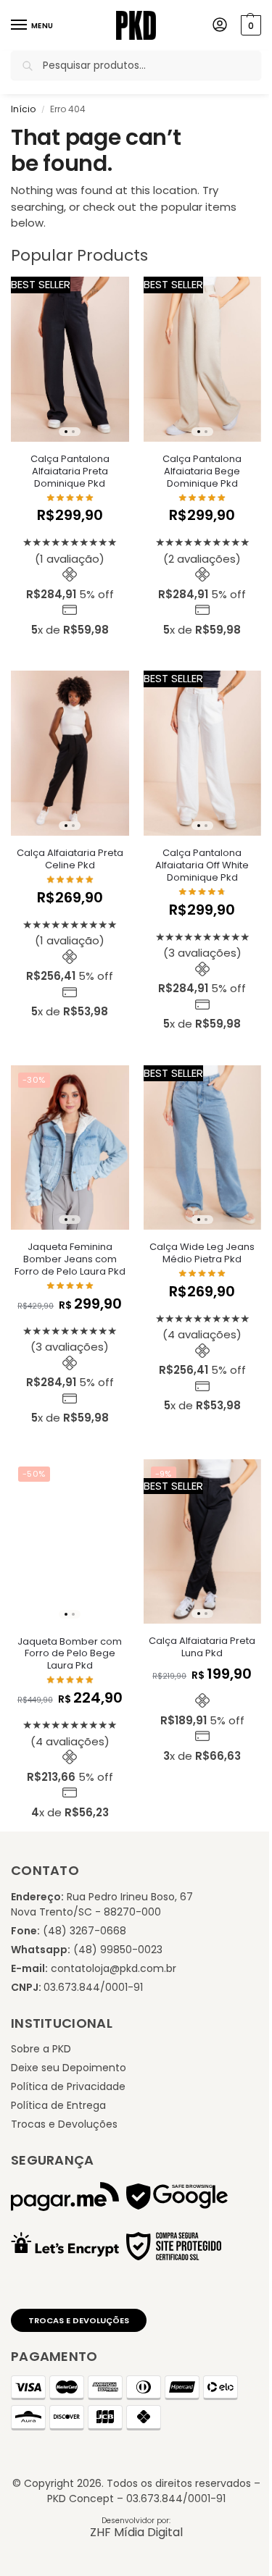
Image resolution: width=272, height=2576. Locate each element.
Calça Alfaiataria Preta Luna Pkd (202, 1648)
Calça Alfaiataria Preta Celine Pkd (70, 860)
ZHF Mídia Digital (136, 2532)
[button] (249, 25)
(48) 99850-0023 (118, 1950)
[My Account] (220, 26)
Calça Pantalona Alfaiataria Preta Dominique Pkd (70, 472)
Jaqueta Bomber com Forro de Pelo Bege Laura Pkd (70, 1654)
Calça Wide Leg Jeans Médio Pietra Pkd (202, 1254)
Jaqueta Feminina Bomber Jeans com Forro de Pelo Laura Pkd (70, 1260)
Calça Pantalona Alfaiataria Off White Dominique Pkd (202, 866)
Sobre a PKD (41, 2049)
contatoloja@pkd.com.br (114, 1968)
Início (23, 109)
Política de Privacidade (68, 2086)
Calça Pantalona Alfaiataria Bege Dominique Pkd (202, 472)
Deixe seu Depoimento (69, 2068)
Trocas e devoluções (79, 2320)
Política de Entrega (58, 2105)
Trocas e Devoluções (64, 2124)
